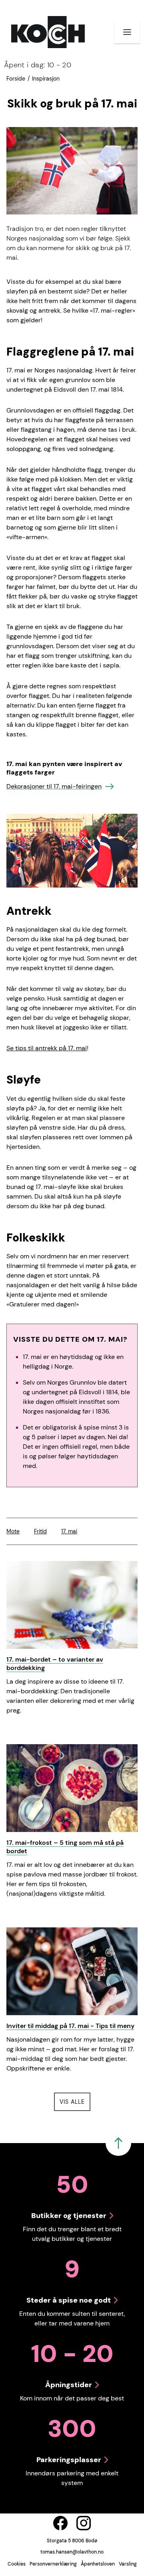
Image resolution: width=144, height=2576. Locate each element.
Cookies (17, 2564)
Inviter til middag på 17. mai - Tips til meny (70, 2026)
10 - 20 (38, 65)
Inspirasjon (46, 79)
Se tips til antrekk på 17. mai (47, 1048)
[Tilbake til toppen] (118, 2143)
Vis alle (75, 2102)
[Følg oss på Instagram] (84, 2523)
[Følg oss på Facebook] (60, 2523)
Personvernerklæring (53, 2564)
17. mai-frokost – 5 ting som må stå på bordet (65, 1847)
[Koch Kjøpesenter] (48, 32)
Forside (16, 79)
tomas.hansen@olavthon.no (72, 2552)
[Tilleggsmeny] (127, 32)
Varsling (128, 2564)
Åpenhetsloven (98, 2564)
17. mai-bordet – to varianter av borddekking (55, 1664)
